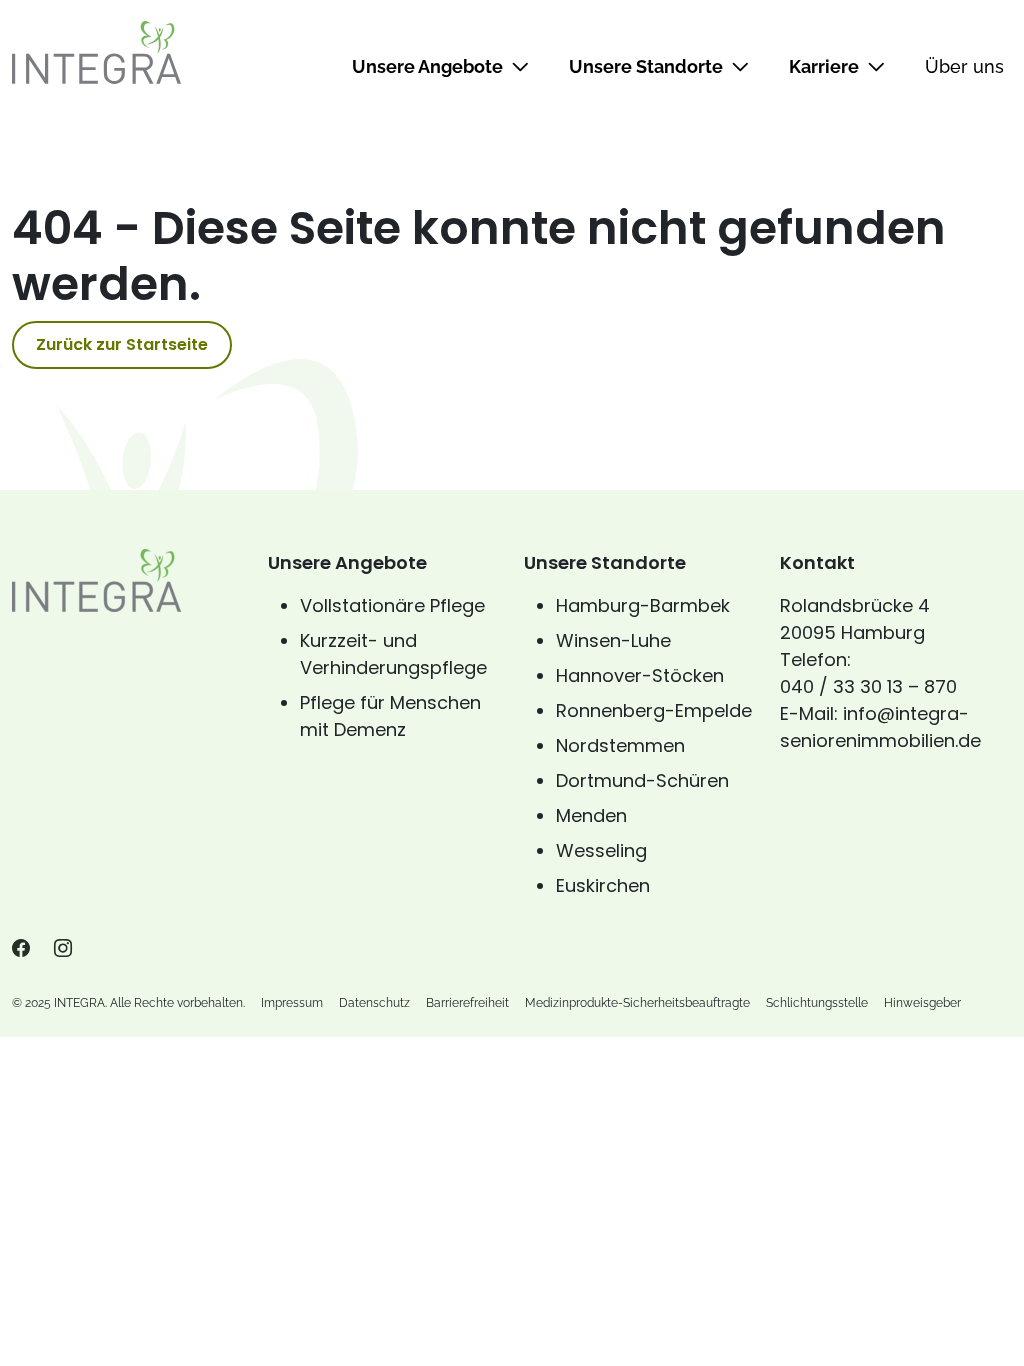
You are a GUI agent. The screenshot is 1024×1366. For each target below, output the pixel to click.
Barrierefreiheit (467, 1003)
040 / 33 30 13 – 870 (868, 686)
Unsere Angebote (427, 66)
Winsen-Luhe (613, 640)
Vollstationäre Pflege (392, 605)
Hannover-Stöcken (640, 675)
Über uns (964, 66)
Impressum (292, 1003)
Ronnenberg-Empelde (654, 710)
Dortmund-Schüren (642, 780)
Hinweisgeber (922, 1003)
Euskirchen (603, 885)
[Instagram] (63, 949)
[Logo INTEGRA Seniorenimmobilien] (96, 52)
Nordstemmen (620, 745)
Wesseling (601, 850)
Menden (591, 815)
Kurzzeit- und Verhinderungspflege (393, 654)
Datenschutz (374, 1003)
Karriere (824, 66)
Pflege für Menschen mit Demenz (390, 716)
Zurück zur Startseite (122, 344)
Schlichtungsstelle (817, 1003)
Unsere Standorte (646, 66)
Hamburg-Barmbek (643, 605)
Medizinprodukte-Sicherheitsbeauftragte (637, 1003)
